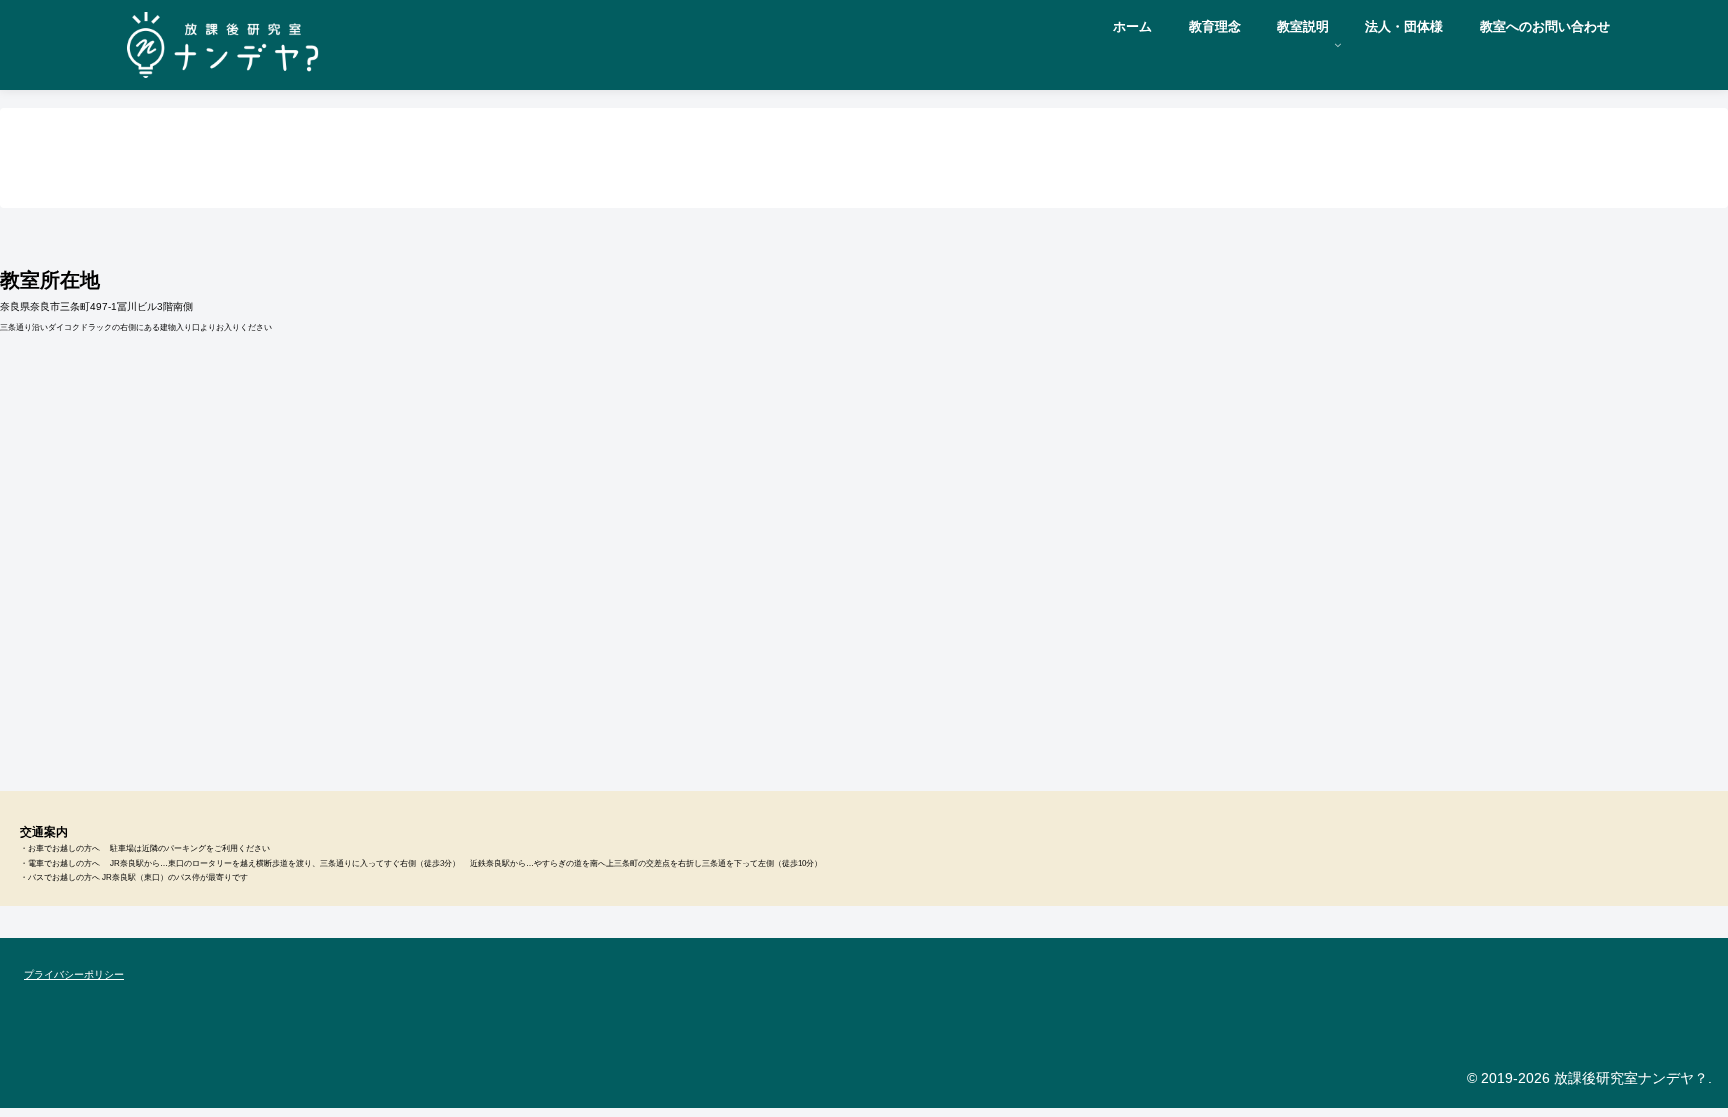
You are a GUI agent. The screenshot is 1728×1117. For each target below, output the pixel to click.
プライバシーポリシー (74, 974)
